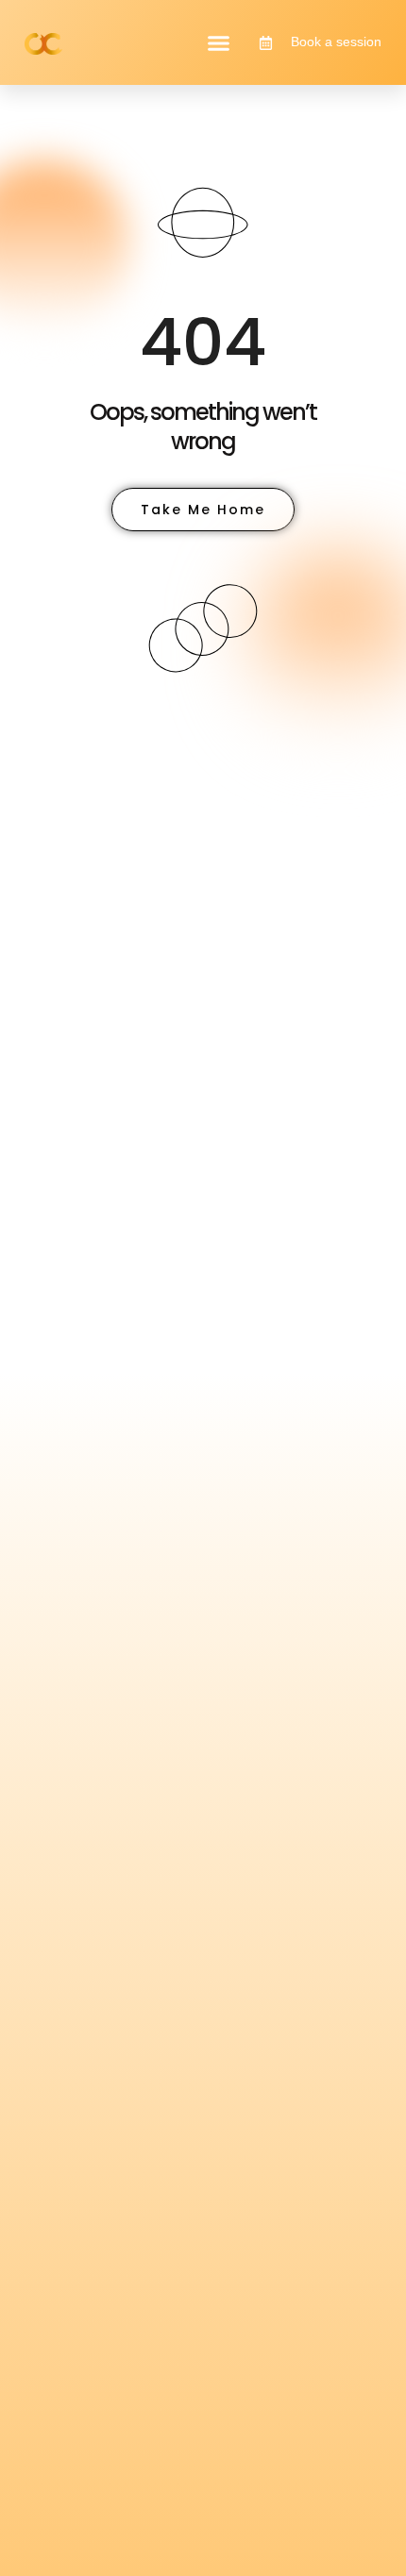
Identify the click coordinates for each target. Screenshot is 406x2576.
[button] (219, 42)
